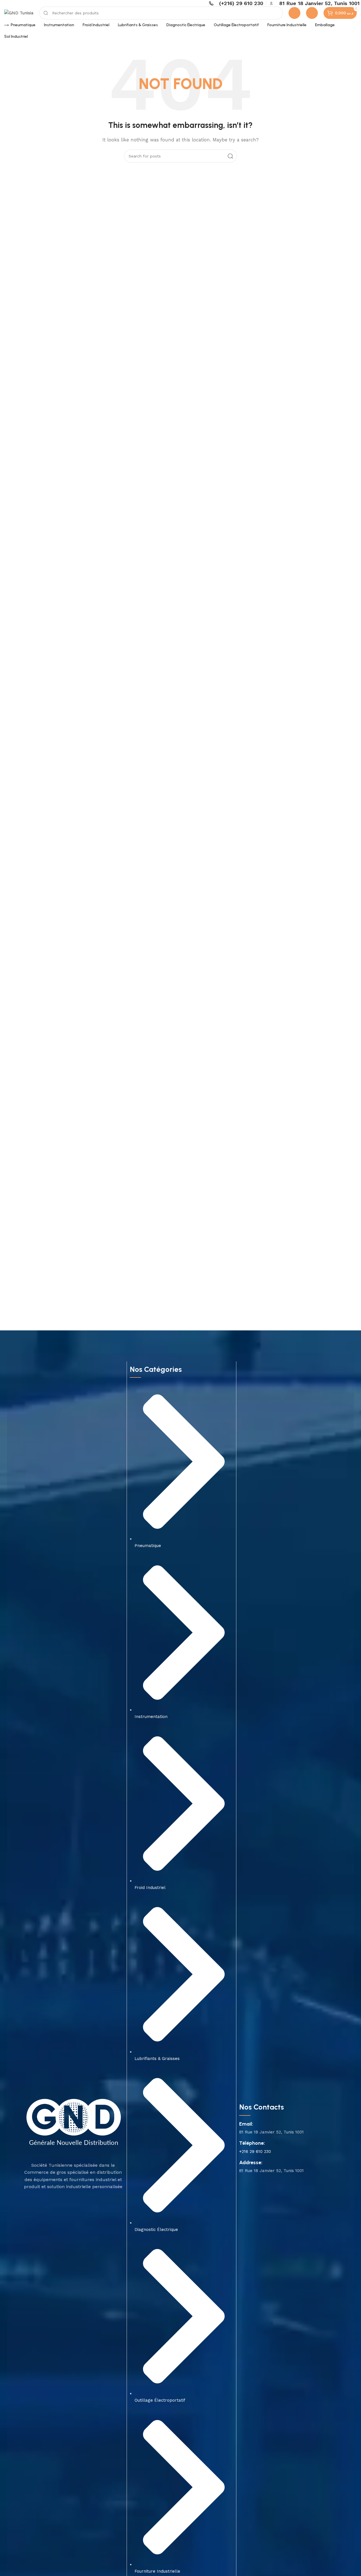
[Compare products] (294, 13)
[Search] (230, 156)
